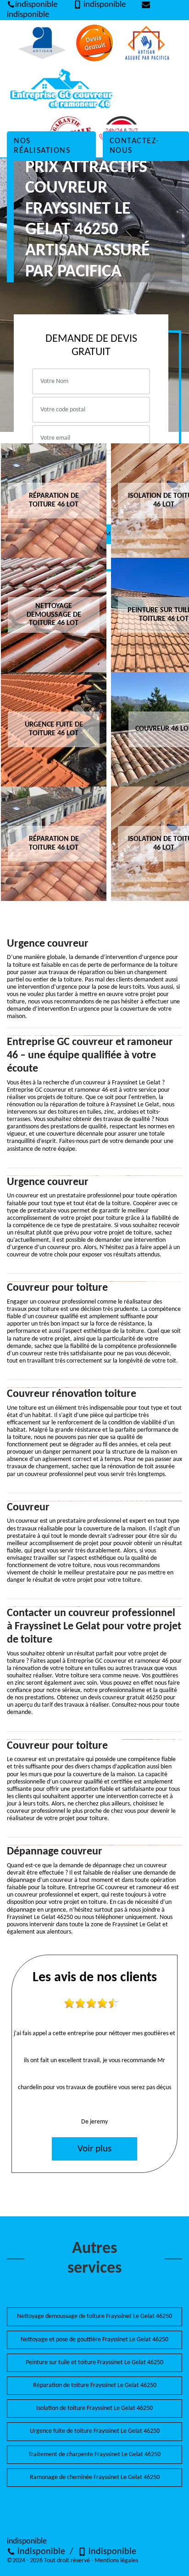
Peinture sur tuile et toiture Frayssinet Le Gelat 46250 (94, 2363)
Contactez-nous (135, 146)
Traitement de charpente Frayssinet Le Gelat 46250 (94, 2455)
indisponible (36, 5)
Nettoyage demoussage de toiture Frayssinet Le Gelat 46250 (94, 2316)
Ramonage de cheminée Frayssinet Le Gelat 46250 (95, 2477)
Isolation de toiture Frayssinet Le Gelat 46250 (94, 2408)
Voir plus (94, 2149)
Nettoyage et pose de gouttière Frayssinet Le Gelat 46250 (94, 2340)
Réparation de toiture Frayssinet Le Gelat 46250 (95, 2385)
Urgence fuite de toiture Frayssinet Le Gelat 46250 (95, 2431)
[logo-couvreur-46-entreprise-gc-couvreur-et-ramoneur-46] (60, 89)
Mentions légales (116, 2561)
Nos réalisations (42, 146)
